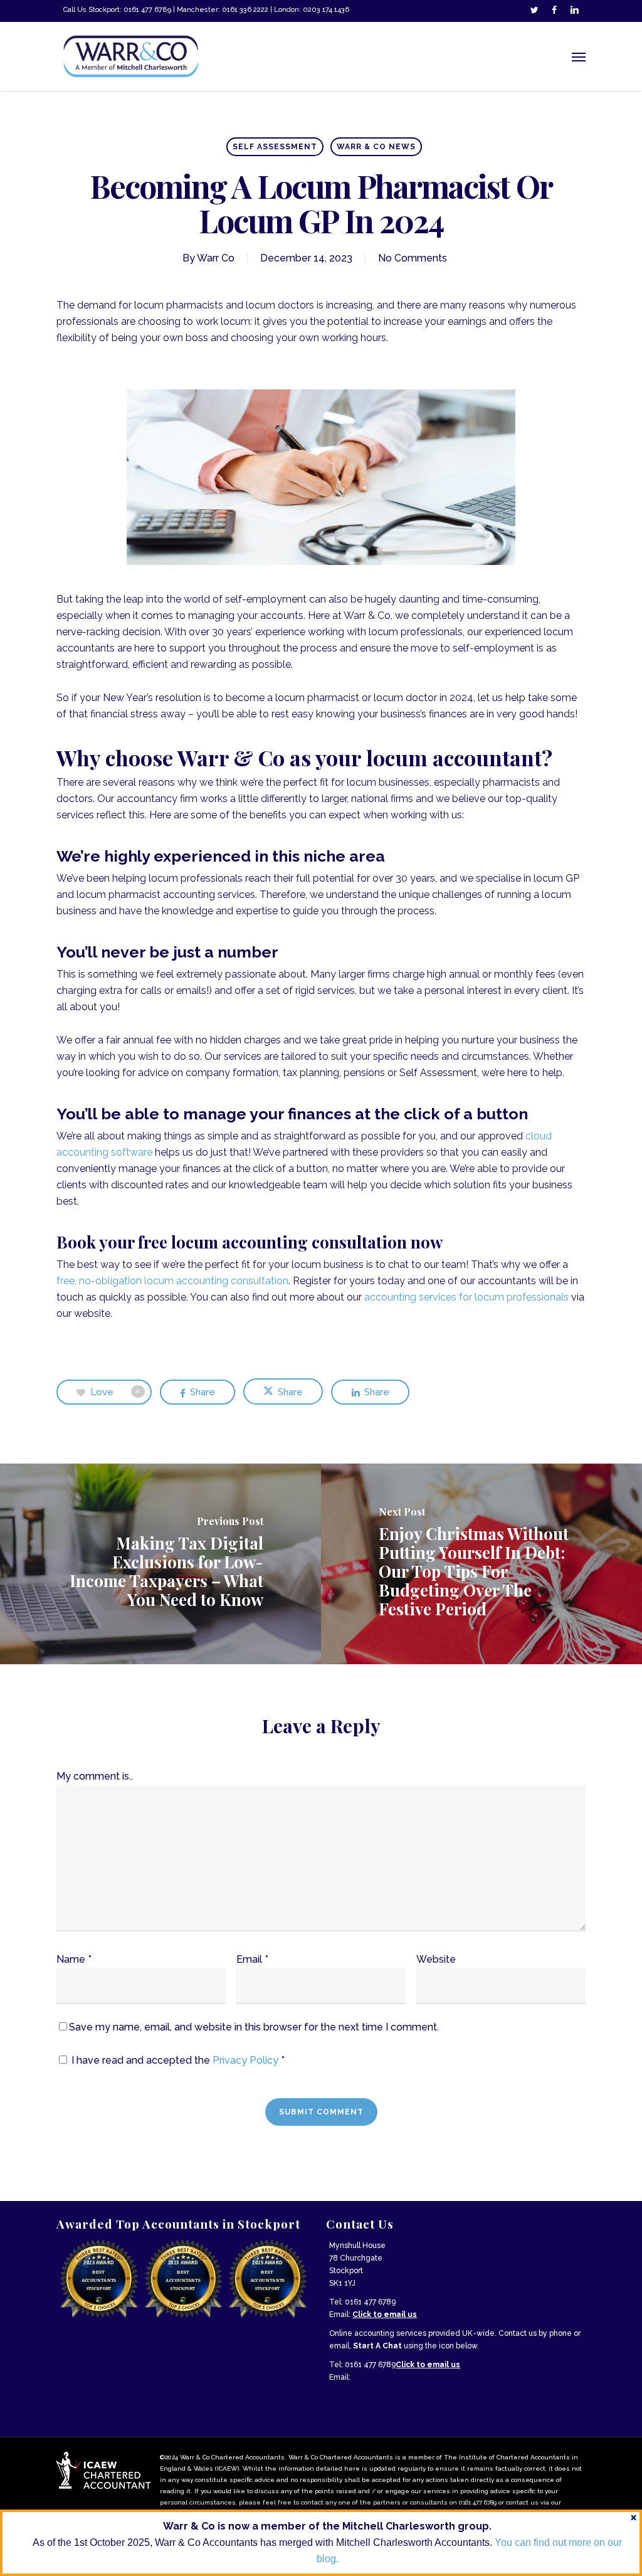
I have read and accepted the (178, 2060)
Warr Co (216, 258)
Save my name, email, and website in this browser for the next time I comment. (254, 2027)
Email (252, 1959)
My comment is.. (95, 1776)
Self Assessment (275, 147)
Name (74, 1959)
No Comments (413, 258)
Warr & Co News (376, 147)
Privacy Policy (247, 2060)
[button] (579, 56)
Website (436, 1959)
